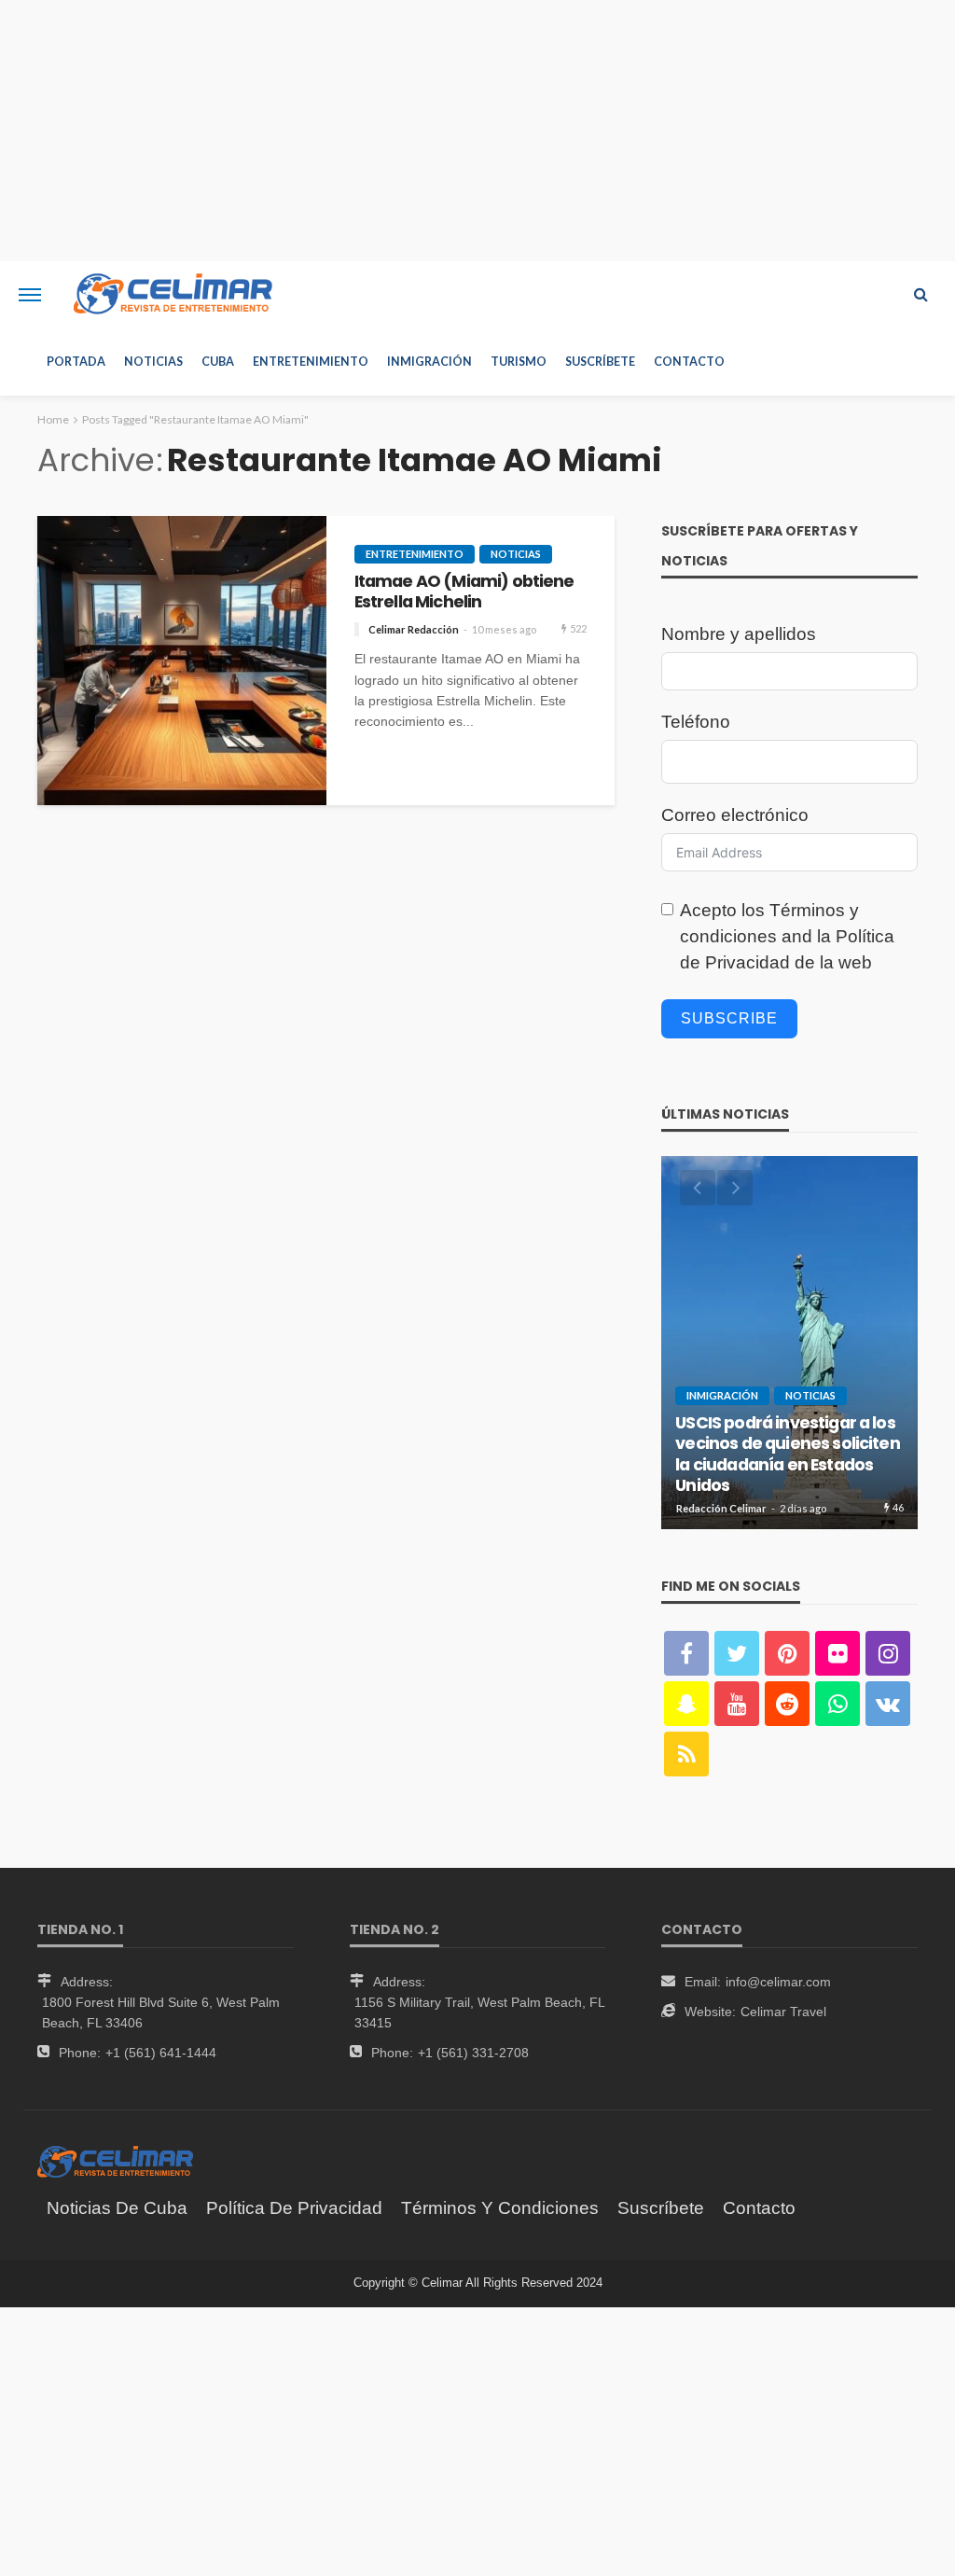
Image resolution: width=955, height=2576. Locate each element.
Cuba (218, 362)
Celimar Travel (783, 2012)
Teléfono (696, 722)
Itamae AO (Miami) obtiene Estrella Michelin (464, 592)
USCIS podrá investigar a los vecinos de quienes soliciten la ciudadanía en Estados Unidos (787, 1455)
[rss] (686, 1754)
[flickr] (837, 1653)
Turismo (519, 362)
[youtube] (737, 1704)
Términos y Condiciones (500, 2208)
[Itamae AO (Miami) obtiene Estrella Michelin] (182, 661)
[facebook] (686, 1653)
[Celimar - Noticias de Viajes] (173, 295)
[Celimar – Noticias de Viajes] (115, 2161)
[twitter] (737, 1653)
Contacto (689, 362)
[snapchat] (686, 1704)
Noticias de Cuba (117, 2208)
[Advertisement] (477, 131)
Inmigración (429, 362)
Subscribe (729, 1018)
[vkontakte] (888, 1704)
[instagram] (888, 1653)
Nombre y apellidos (739, 634)
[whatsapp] (837, 1704)
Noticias (153, 362)
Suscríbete (600, 362)
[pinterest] (787, 1653)
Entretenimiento (311, 362)
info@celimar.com (778, 1982)
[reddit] (787, 1704)
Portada (76, 362)
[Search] (920, 295)
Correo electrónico (735, 815)
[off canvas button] (30, 295)
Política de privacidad (294, 2208)
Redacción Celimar (721, 1508)
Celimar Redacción (414, 629)
